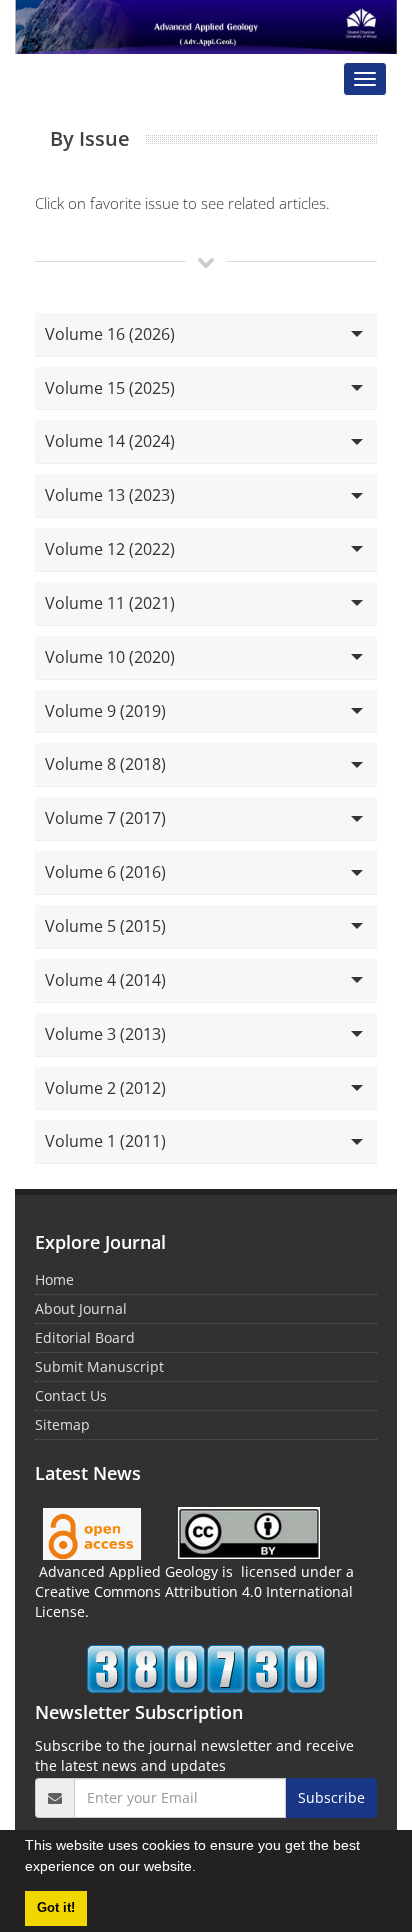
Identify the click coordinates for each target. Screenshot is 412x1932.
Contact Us (71, 1395)
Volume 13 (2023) (110, 495)
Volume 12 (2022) (110, 549)
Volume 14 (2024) (110, 441)
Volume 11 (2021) (110, 603)
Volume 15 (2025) (110, 388)
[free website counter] (206, 1669)
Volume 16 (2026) (110, 334)
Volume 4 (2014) (105, 980)
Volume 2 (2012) (105, 1088)
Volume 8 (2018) (105, 764)
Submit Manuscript (99, 1366)
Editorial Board (85, 1337)
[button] (203, 1869)
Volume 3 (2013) (105, 1034)
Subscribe (331, 1797)
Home (54, 1279)
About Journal (81, 1308)
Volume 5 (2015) (105, 926)
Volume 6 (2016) (105, 872)
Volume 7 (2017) (105, 818)
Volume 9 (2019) (105, 711)
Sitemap (62, 1424)
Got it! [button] (56, 1908)
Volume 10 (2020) (110, 657)
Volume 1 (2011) (105, 1141)
